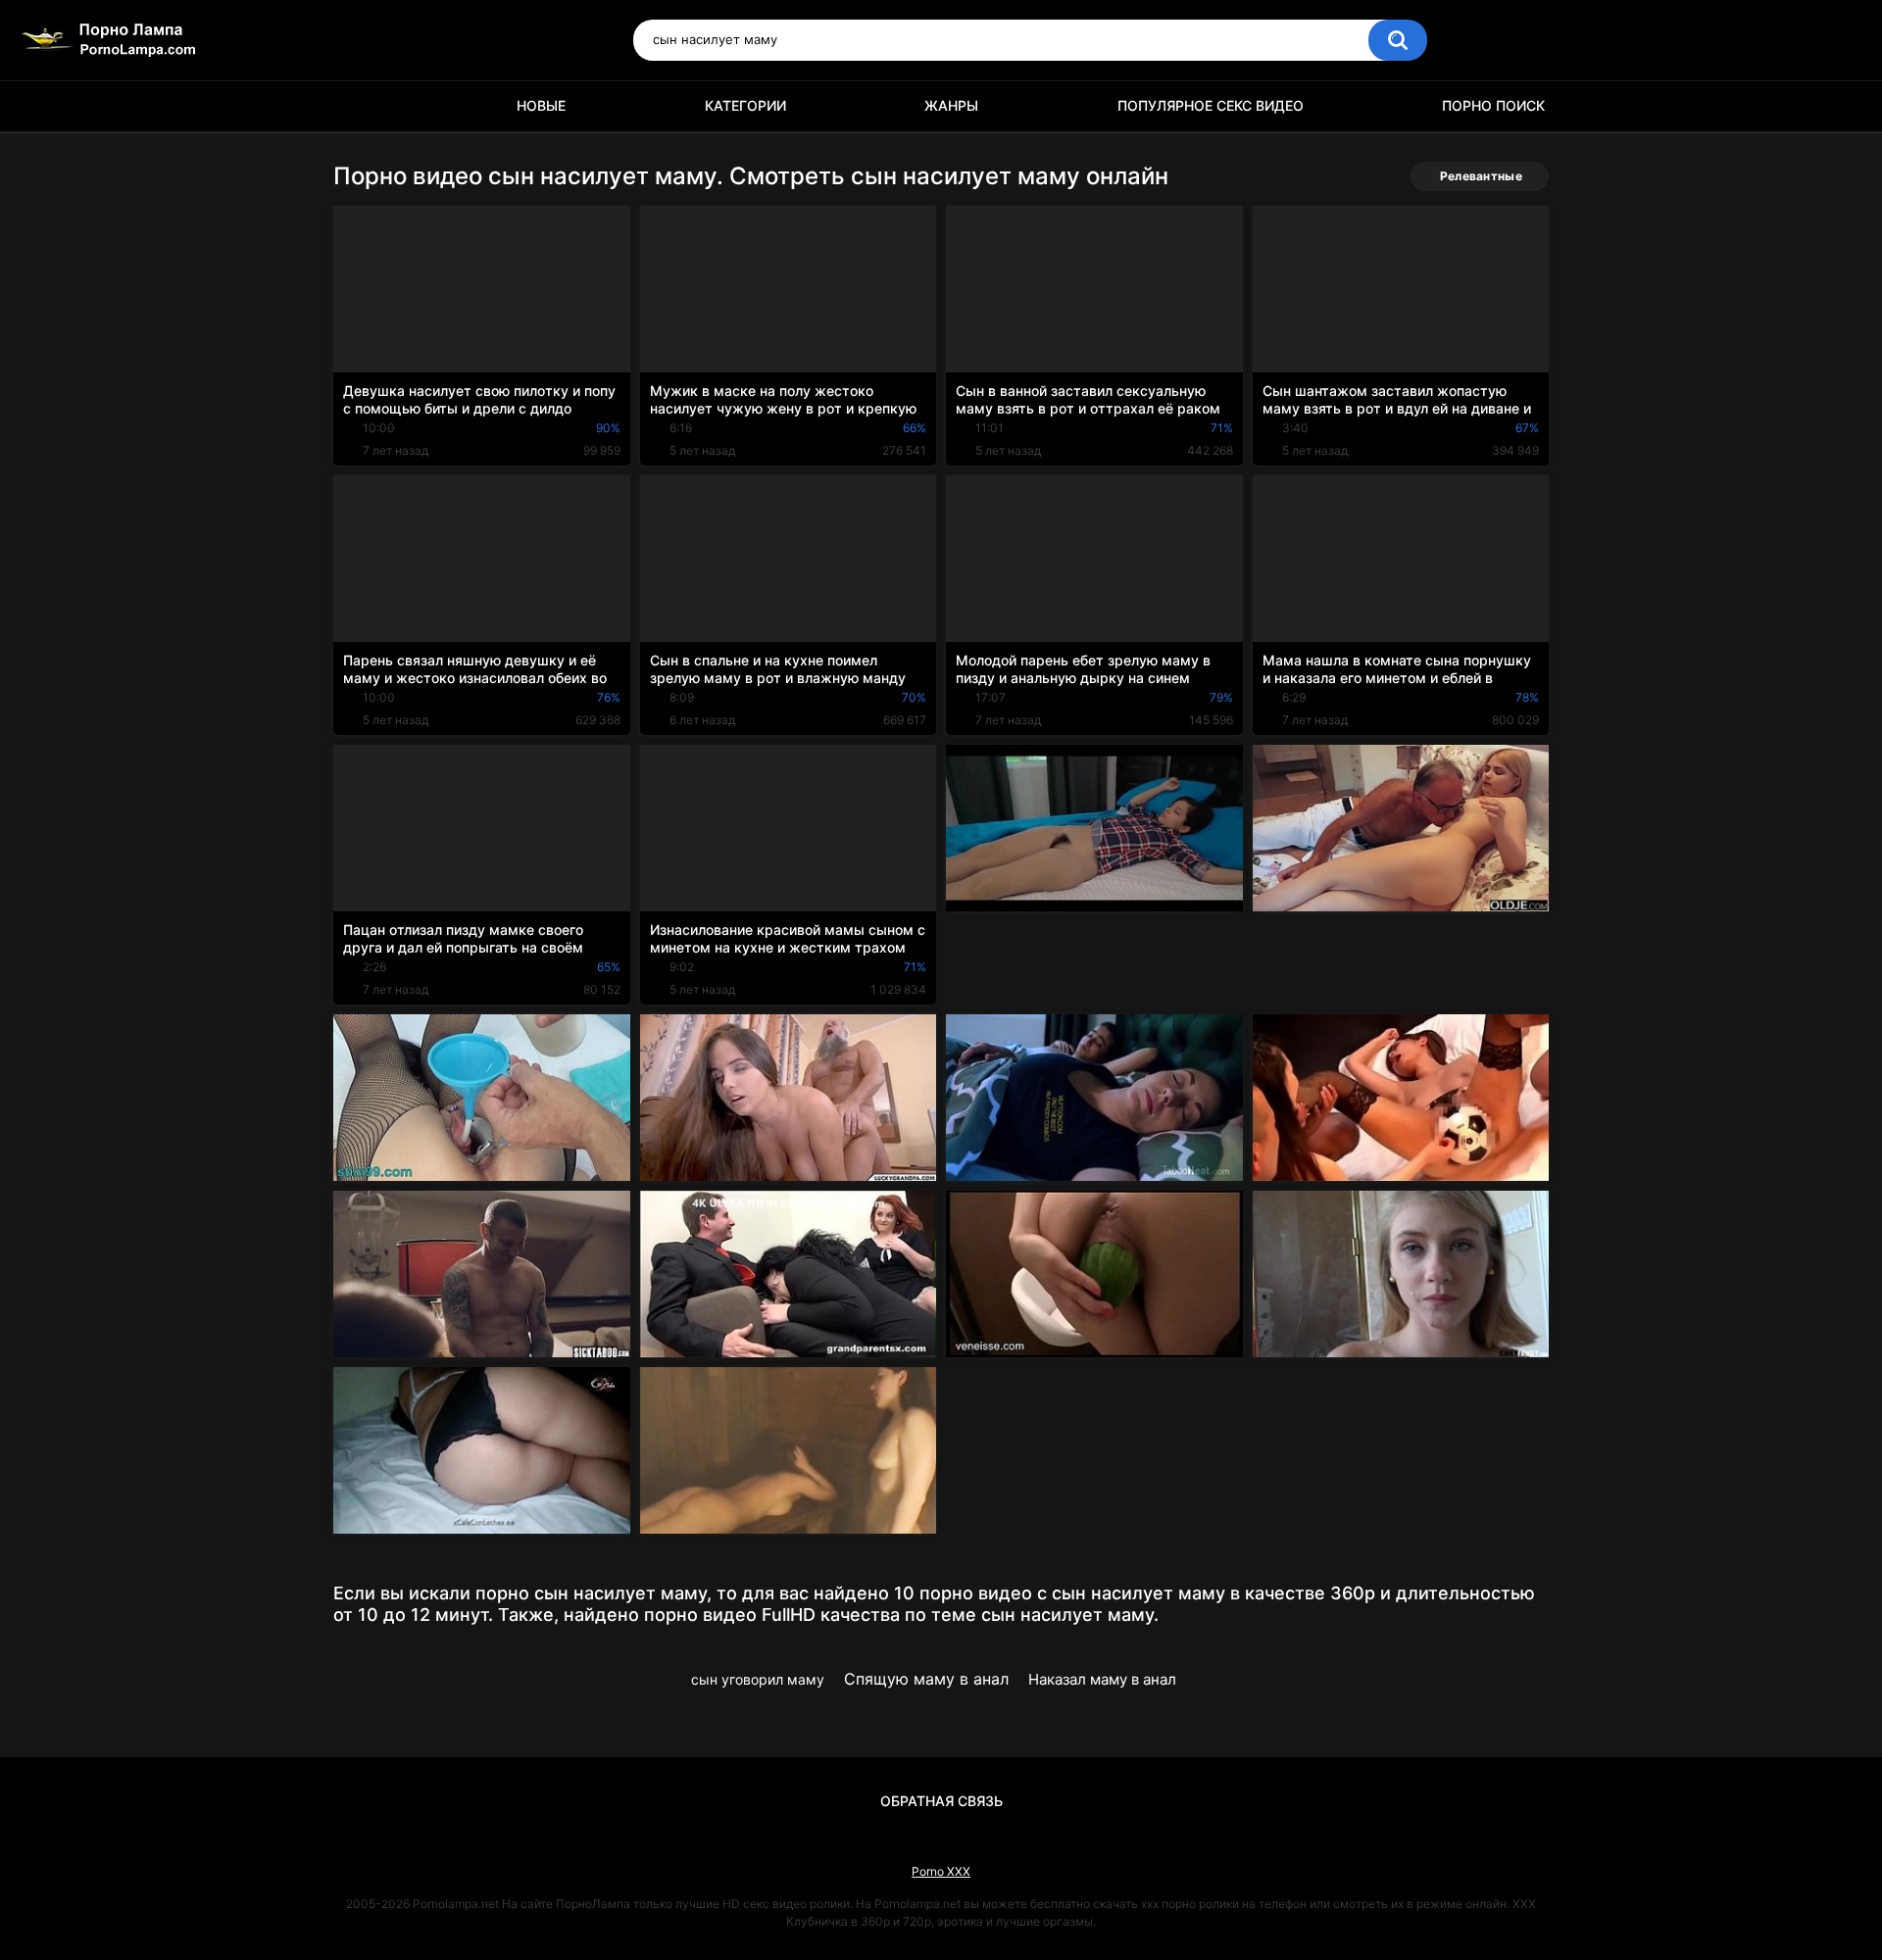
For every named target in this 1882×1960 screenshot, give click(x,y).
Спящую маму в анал (926, 1679)
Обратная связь (941, 1801)
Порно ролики (358, 106)
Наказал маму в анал (1102, 1679)
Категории (745, 105)
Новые (541, 105)
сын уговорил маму (758, 1679)
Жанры (951, 105)
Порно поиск (1493, 105)
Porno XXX (941, 1871)
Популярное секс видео (1211, 105)
